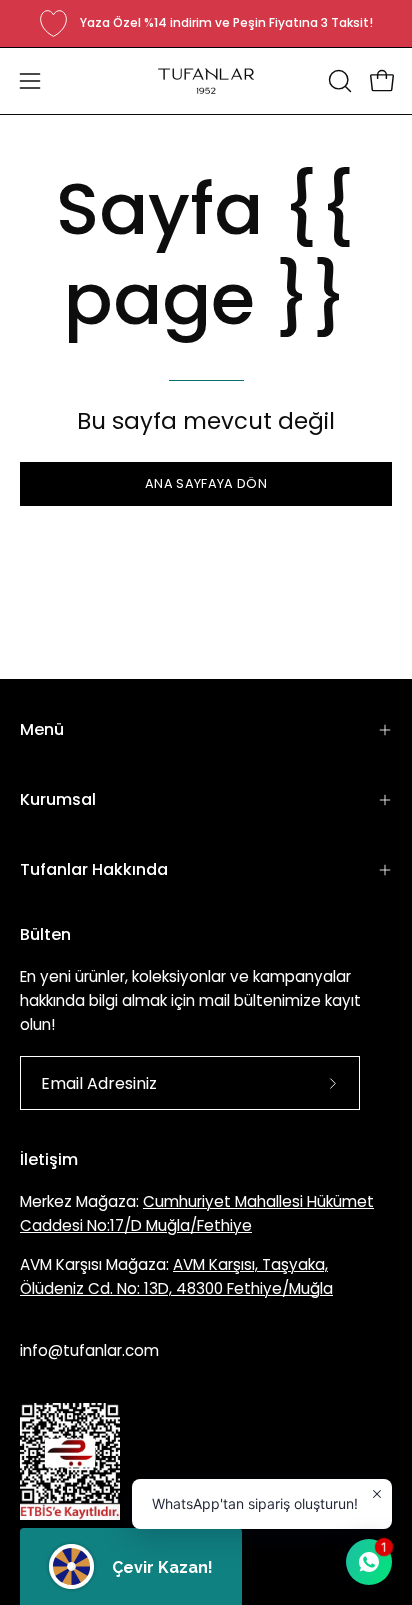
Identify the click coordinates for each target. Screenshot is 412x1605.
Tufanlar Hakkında (94, 869)
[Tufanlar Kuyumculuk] (206, 81)
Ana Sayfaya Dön (206, 483)
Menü (42, 729)
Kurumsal (58, 799)
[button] (338, 81)
